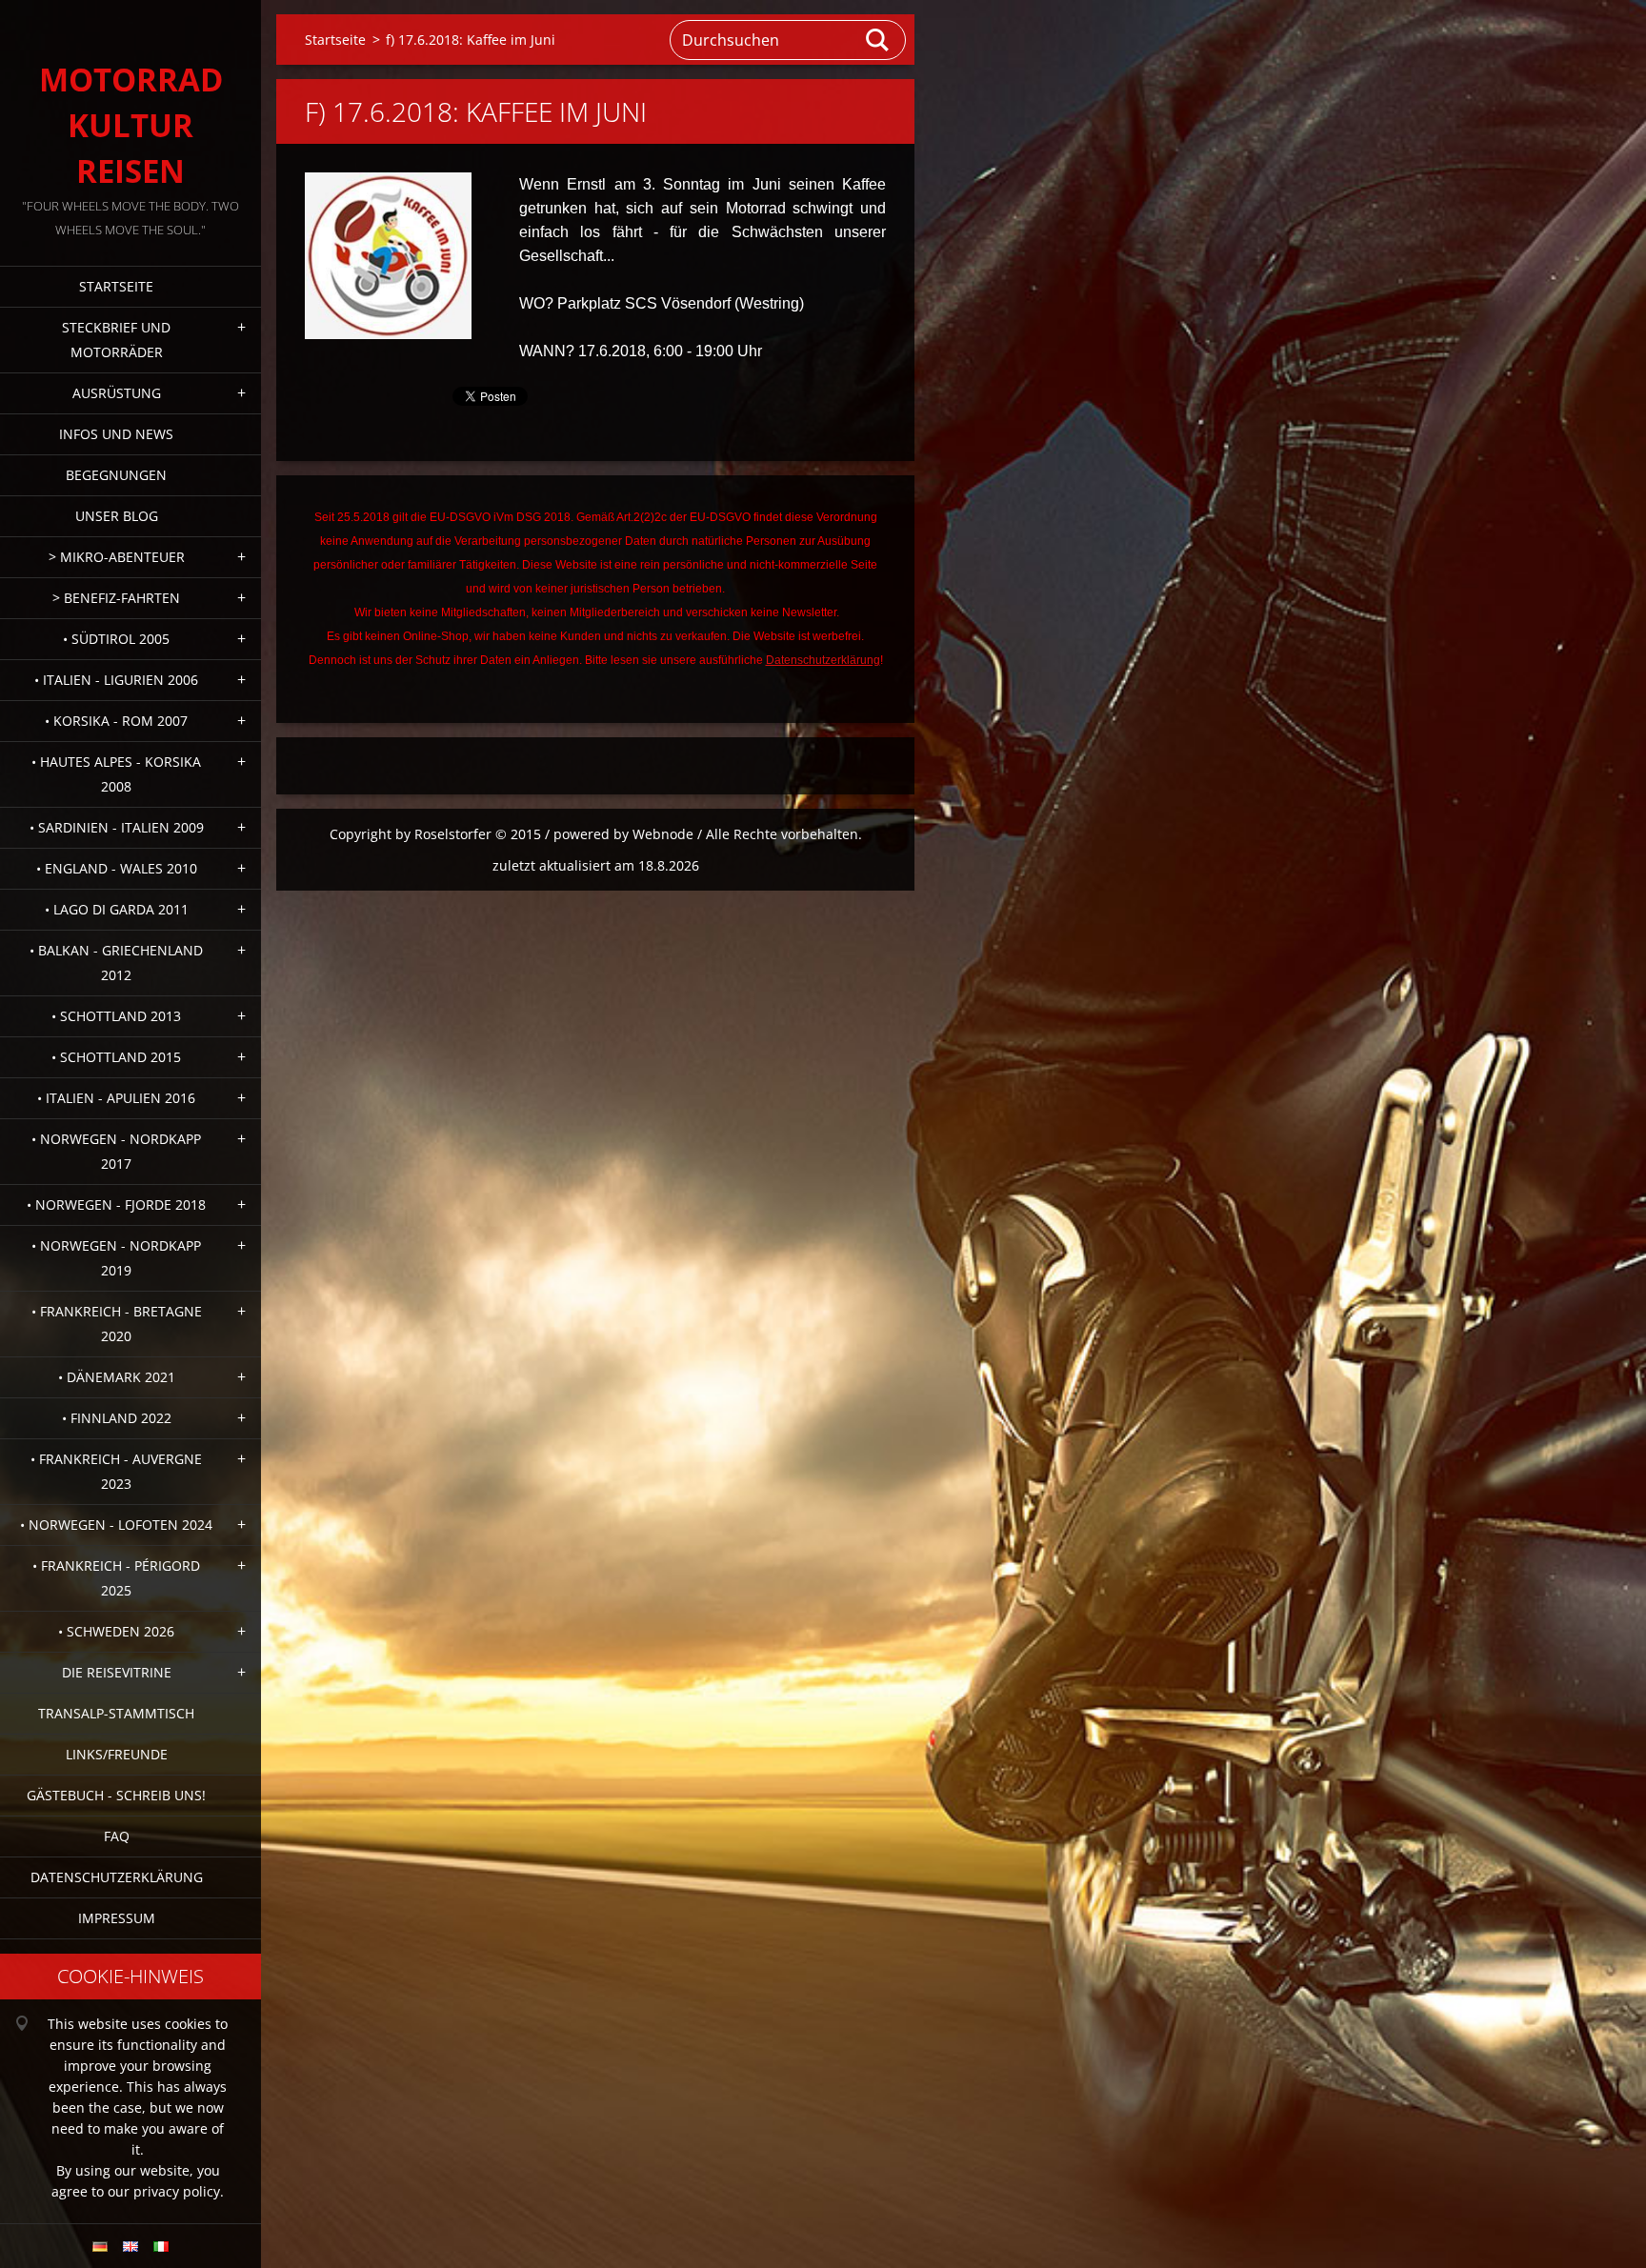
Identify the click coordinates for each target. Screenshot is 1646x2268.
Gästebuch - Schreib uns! (116, 1795)
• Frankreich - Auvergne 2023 (116, 1471)
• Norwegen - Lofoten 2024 (116, 1525)
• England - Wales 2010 (117, 868)
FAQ (117, 1836)
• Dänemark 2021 (117, 1377)
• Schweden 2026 (116, 1631)
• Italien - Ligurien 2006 (116, 680)
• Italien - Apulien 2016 (116, 1098)
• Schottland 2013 (116, 1016)
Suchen (878, 40)
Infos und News (116, 434)
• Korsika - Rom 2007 (116, 721)
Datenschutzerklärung (117, 1877)
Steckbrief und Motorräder (116, 340)
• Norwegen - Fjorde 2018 (116, 1204)
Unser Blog (117, 516)
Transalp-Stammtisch (116, 1713)
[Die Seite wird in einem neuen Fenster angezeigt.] (388, 256)
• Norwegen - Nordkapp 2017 (116, 1151)
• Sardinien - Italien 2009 (117, 827)
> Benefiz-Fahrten (116, 598)
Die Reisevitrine (117, 1672)
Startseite (116, 286)
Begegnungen (116, 475)
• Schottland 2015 (116, 1057)
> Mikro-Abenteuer (117, 557)
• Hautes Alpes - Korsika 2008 (116, 774)
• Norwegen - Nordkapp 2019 (116, 1258)
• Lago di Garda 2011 (117, 909)
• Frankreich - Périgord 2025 (116, 1578)
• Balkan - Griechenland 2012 (116, 963)
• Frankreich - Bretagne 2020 (117, 1324)
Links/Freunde (117, 1754)
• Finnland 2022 (117, 1418)
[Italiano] (161, 2246)
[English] (130, 2246)
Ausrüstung (117, 393)
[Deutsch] (100, 2246)
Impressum (117, 1918)
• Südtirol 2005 (116, 639)
